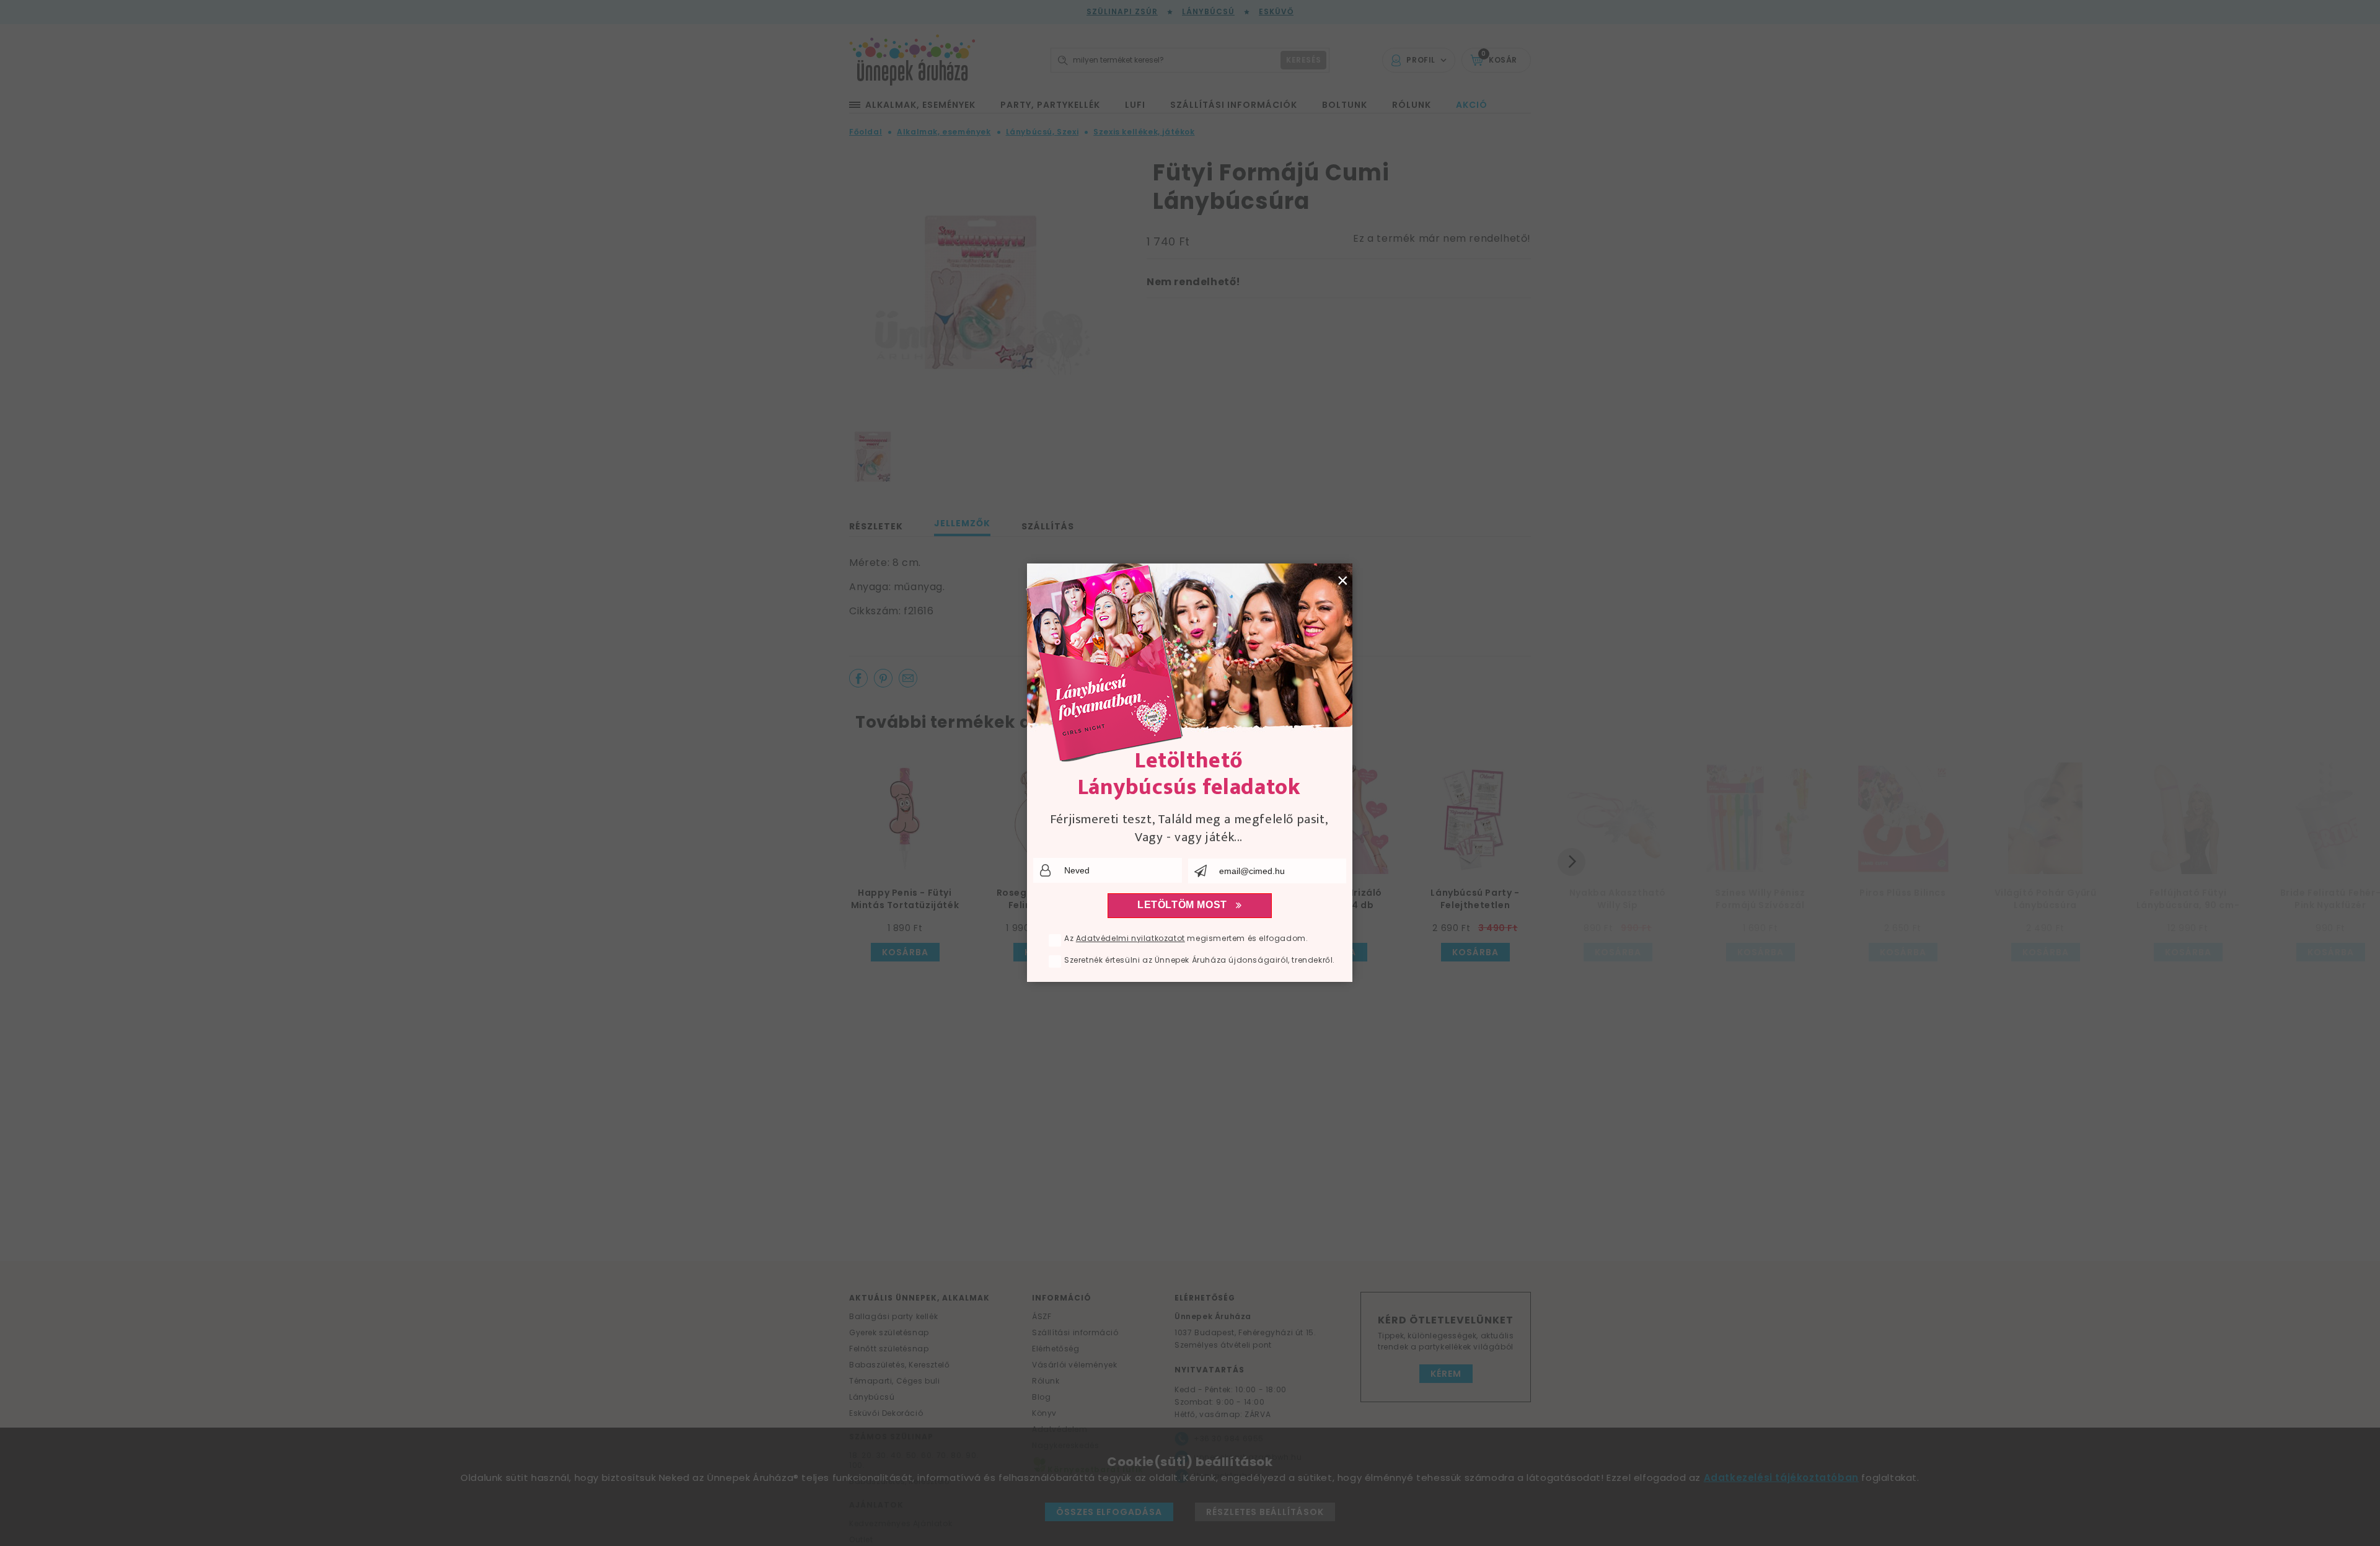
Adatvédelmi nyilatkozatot (1130, 938)
